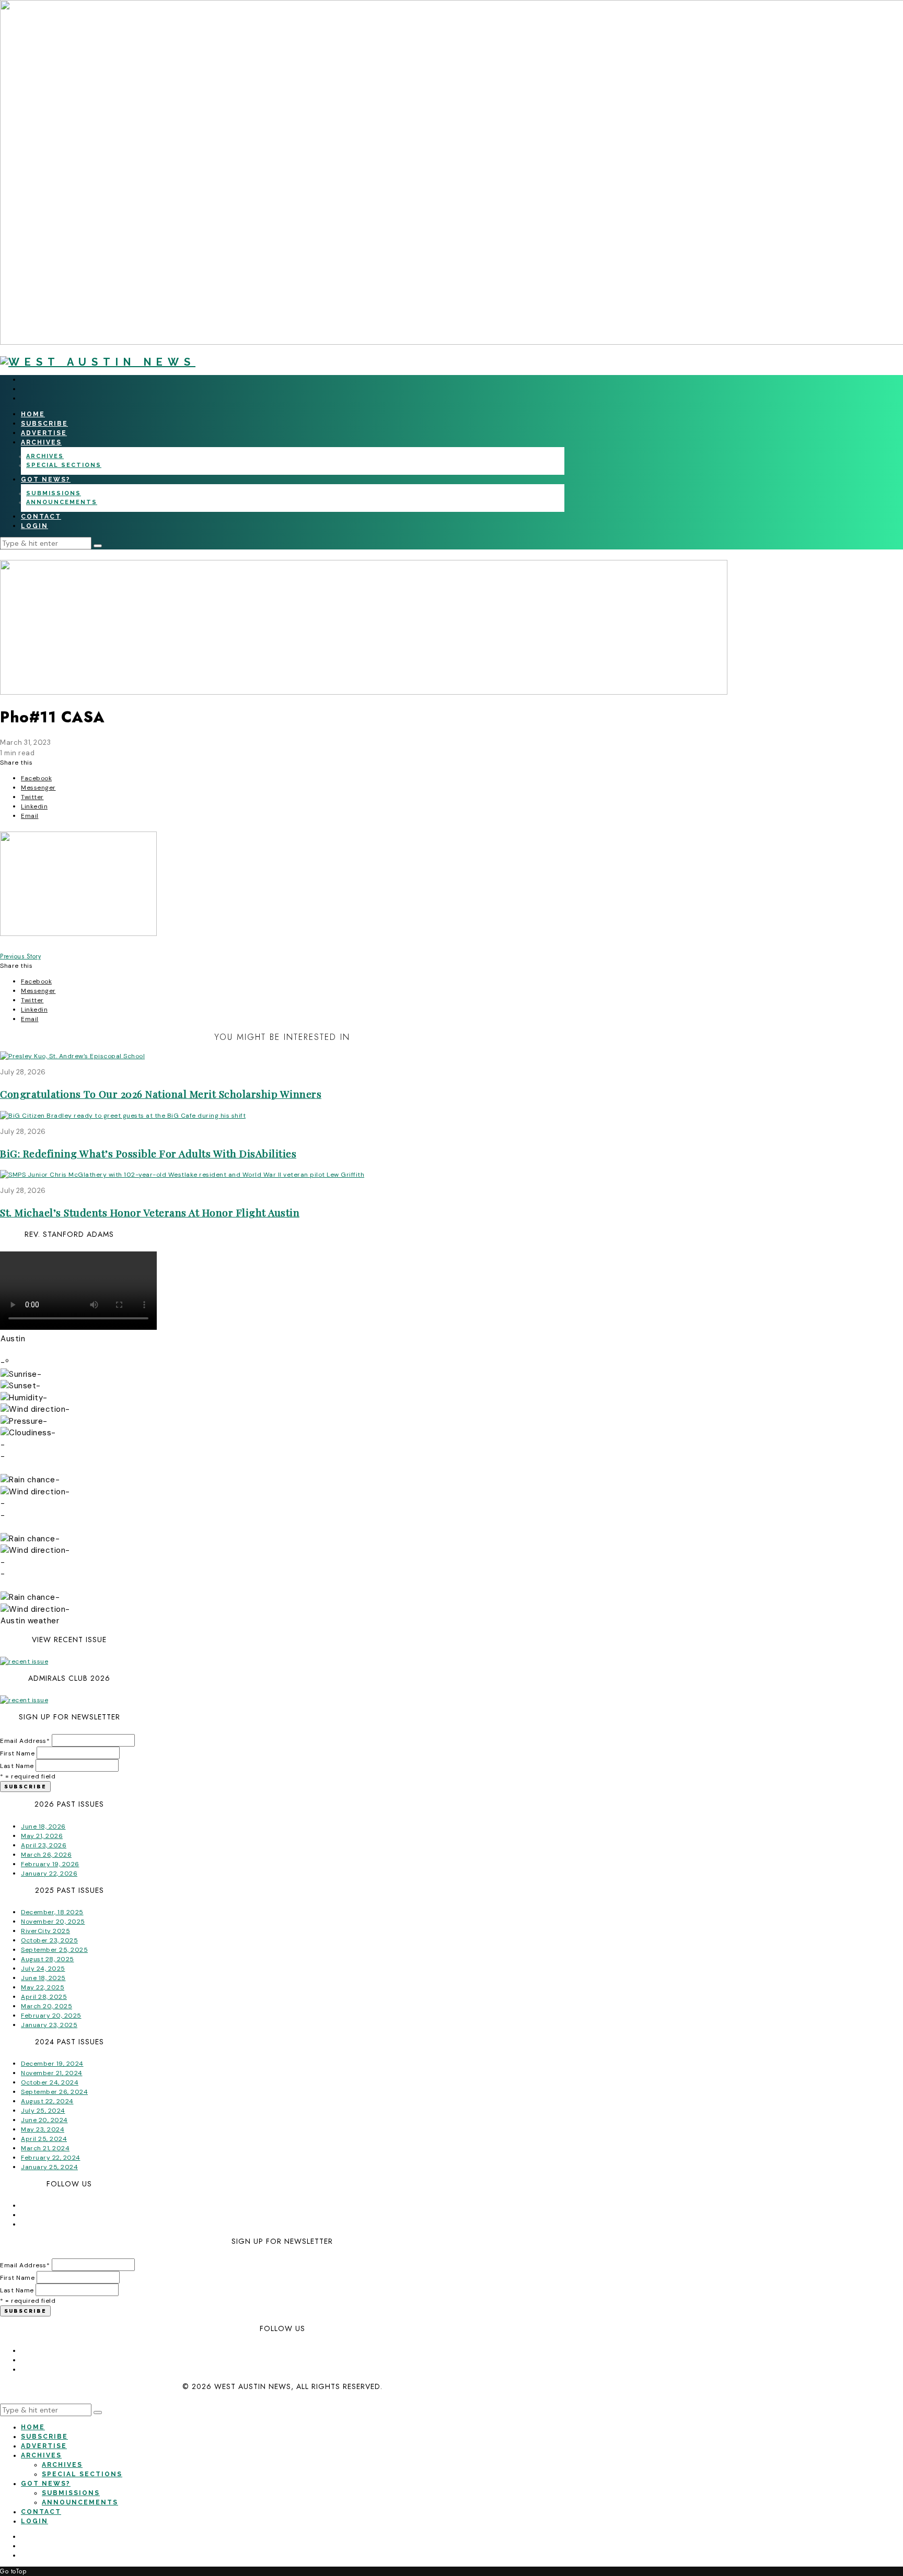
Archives (41, 442)
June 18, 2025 (43, 1978)
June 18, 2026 (43, 1826)
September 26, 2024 (54, 2092)
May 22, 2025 (43, 1987)
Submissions (54, 493)
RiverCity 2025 (45, 1931)
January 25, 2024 (49, 2167)
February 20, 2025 (51, 2016)
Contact (41, 517)
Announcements (62, 502)
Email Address (25, 1741)
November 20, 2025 (53, 1922)
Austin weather (30, 1621)
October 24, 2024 (50, 2082)
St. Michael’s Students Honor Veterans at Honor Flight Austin (150, 1212)
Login (34, 526)
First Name (17, 1753)
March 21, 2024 (45, 2148)
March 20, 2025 (47, 2006)
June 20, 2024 (44, 2120)
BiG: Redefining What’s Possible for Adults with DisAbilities (148, 1153)
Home (33, 414)
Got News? (46, 479)
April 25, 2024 (44, 2139)
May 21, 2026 (42, 1836)
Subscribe (44, 424)
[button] (98, 546)
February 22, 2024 (51, 2158)
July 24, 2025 (43, 1969)
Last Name (17, 1766)
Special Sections (64, 465)
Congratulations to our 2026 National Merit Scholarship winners (161, 1094)
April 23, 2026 (44, 1845)
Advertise (44, 433)
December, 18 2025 (52, 1912)
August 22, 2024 (47, 2101)
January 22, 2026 (49, 1874)
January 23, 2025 (49, 2025)
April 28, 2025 (44, 1997)
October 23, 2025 (49, 1940)
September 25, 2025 (54, 1950)
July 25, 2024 (43, 2111)
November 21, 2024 (52, 2073)
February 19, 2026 (50, 1864)
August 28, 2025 (48, 1959)
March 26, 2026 (46, 1855)
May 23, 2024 (43, 2129)
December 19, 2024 (52, 2064)
